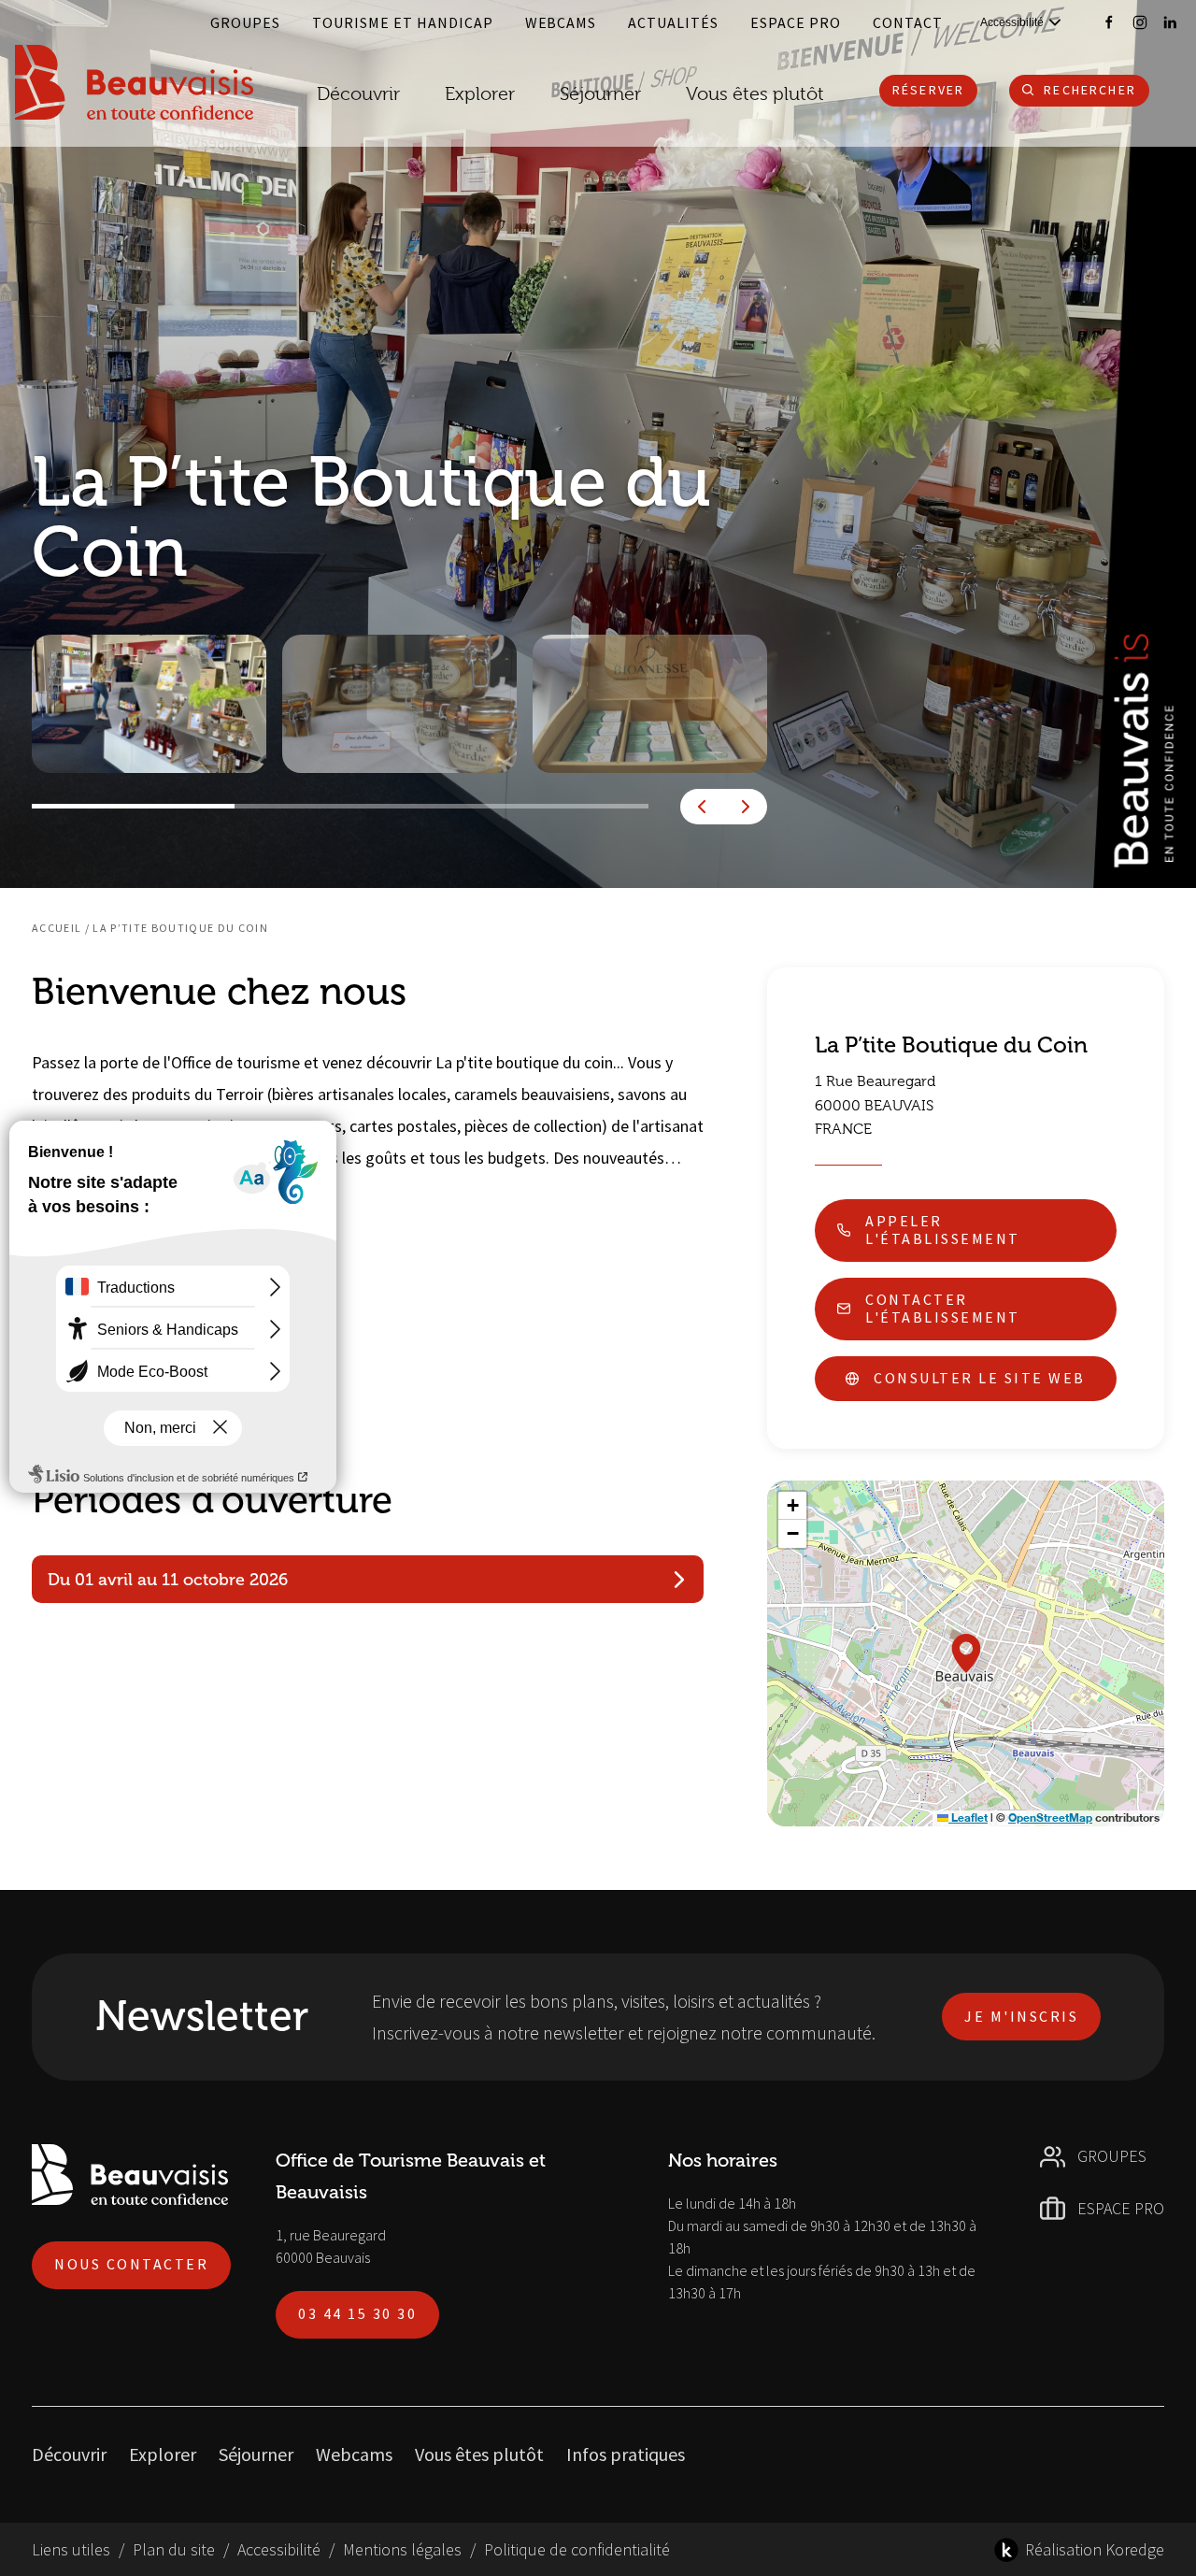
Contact (908, 22)
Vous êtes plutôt (479, 2454)
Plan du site (174, 2549)
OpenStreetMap (1050, 1818)
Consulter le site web (980, 1378)
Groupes (245, 22)
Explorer (163, 2454)
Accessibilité (279, 2549)
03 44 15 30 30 (357, 2313)
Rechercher (1090, 90)
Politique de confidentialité (577, 2549)
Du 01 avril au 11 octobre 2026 (168, 1580)
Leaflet (968, 1818)
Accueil (57, 928)
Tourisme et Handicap (403, 22)
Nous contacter (131, 2264)
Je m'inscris (1021, 2016)
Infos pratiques (626, 2454)
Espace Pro (796, 22)
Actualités (673, 22)
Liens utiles (71, 2549)
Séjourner (256, 2454)
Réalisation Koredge (1095, 2549)
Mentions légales (402, 2549)
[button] (966, 1653)
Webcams (561, 22)
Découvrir (358, 94)
